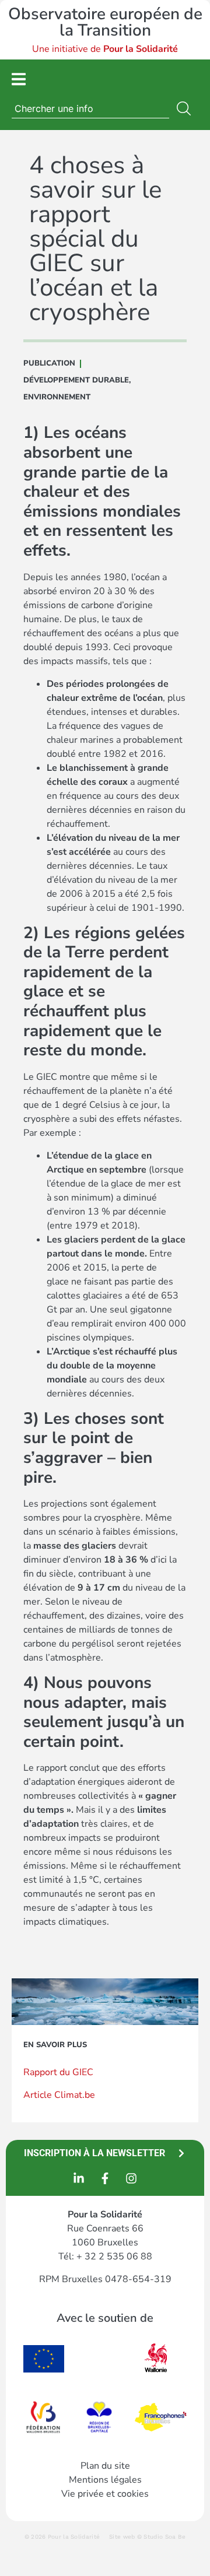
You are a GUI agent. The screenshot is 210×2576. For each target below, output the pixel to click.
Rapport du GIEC (58, 2072)
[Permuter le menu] (19, 79)
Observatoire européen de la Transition (105, 22)
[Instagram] (131, 2178)
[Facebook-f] (105, 2178)
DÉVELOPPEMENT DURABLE (76, 380)
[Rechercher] (186, 108)
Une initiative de (105, 49)
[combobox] (90, 108)
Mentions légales (105, 2480)
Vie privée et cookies (105, 2494)
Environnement (57, 397)
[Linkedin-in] (79, 2178)
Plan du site (105, 2466)
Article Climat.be (59, 2095)
